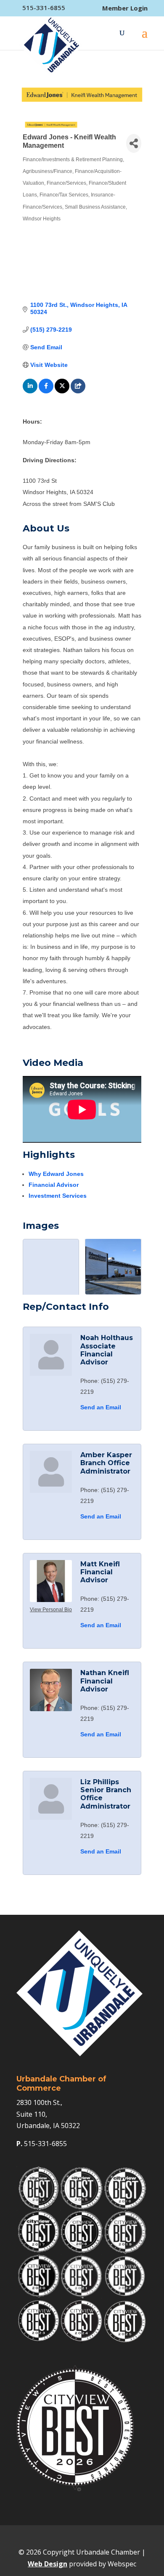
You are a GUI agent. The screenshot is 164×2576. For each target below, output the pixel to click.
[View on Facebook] (46, 391)
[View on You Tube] (78, 391)
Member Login (125, 8)
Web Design (48, 2564)
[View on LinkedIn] (30, 391)
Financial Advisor (54, 1185)
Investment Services (58, 1196)
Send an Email (101, 1407)
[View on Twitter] (62, 391)
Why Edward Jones (56, 1174)
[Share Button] (134, 143)
